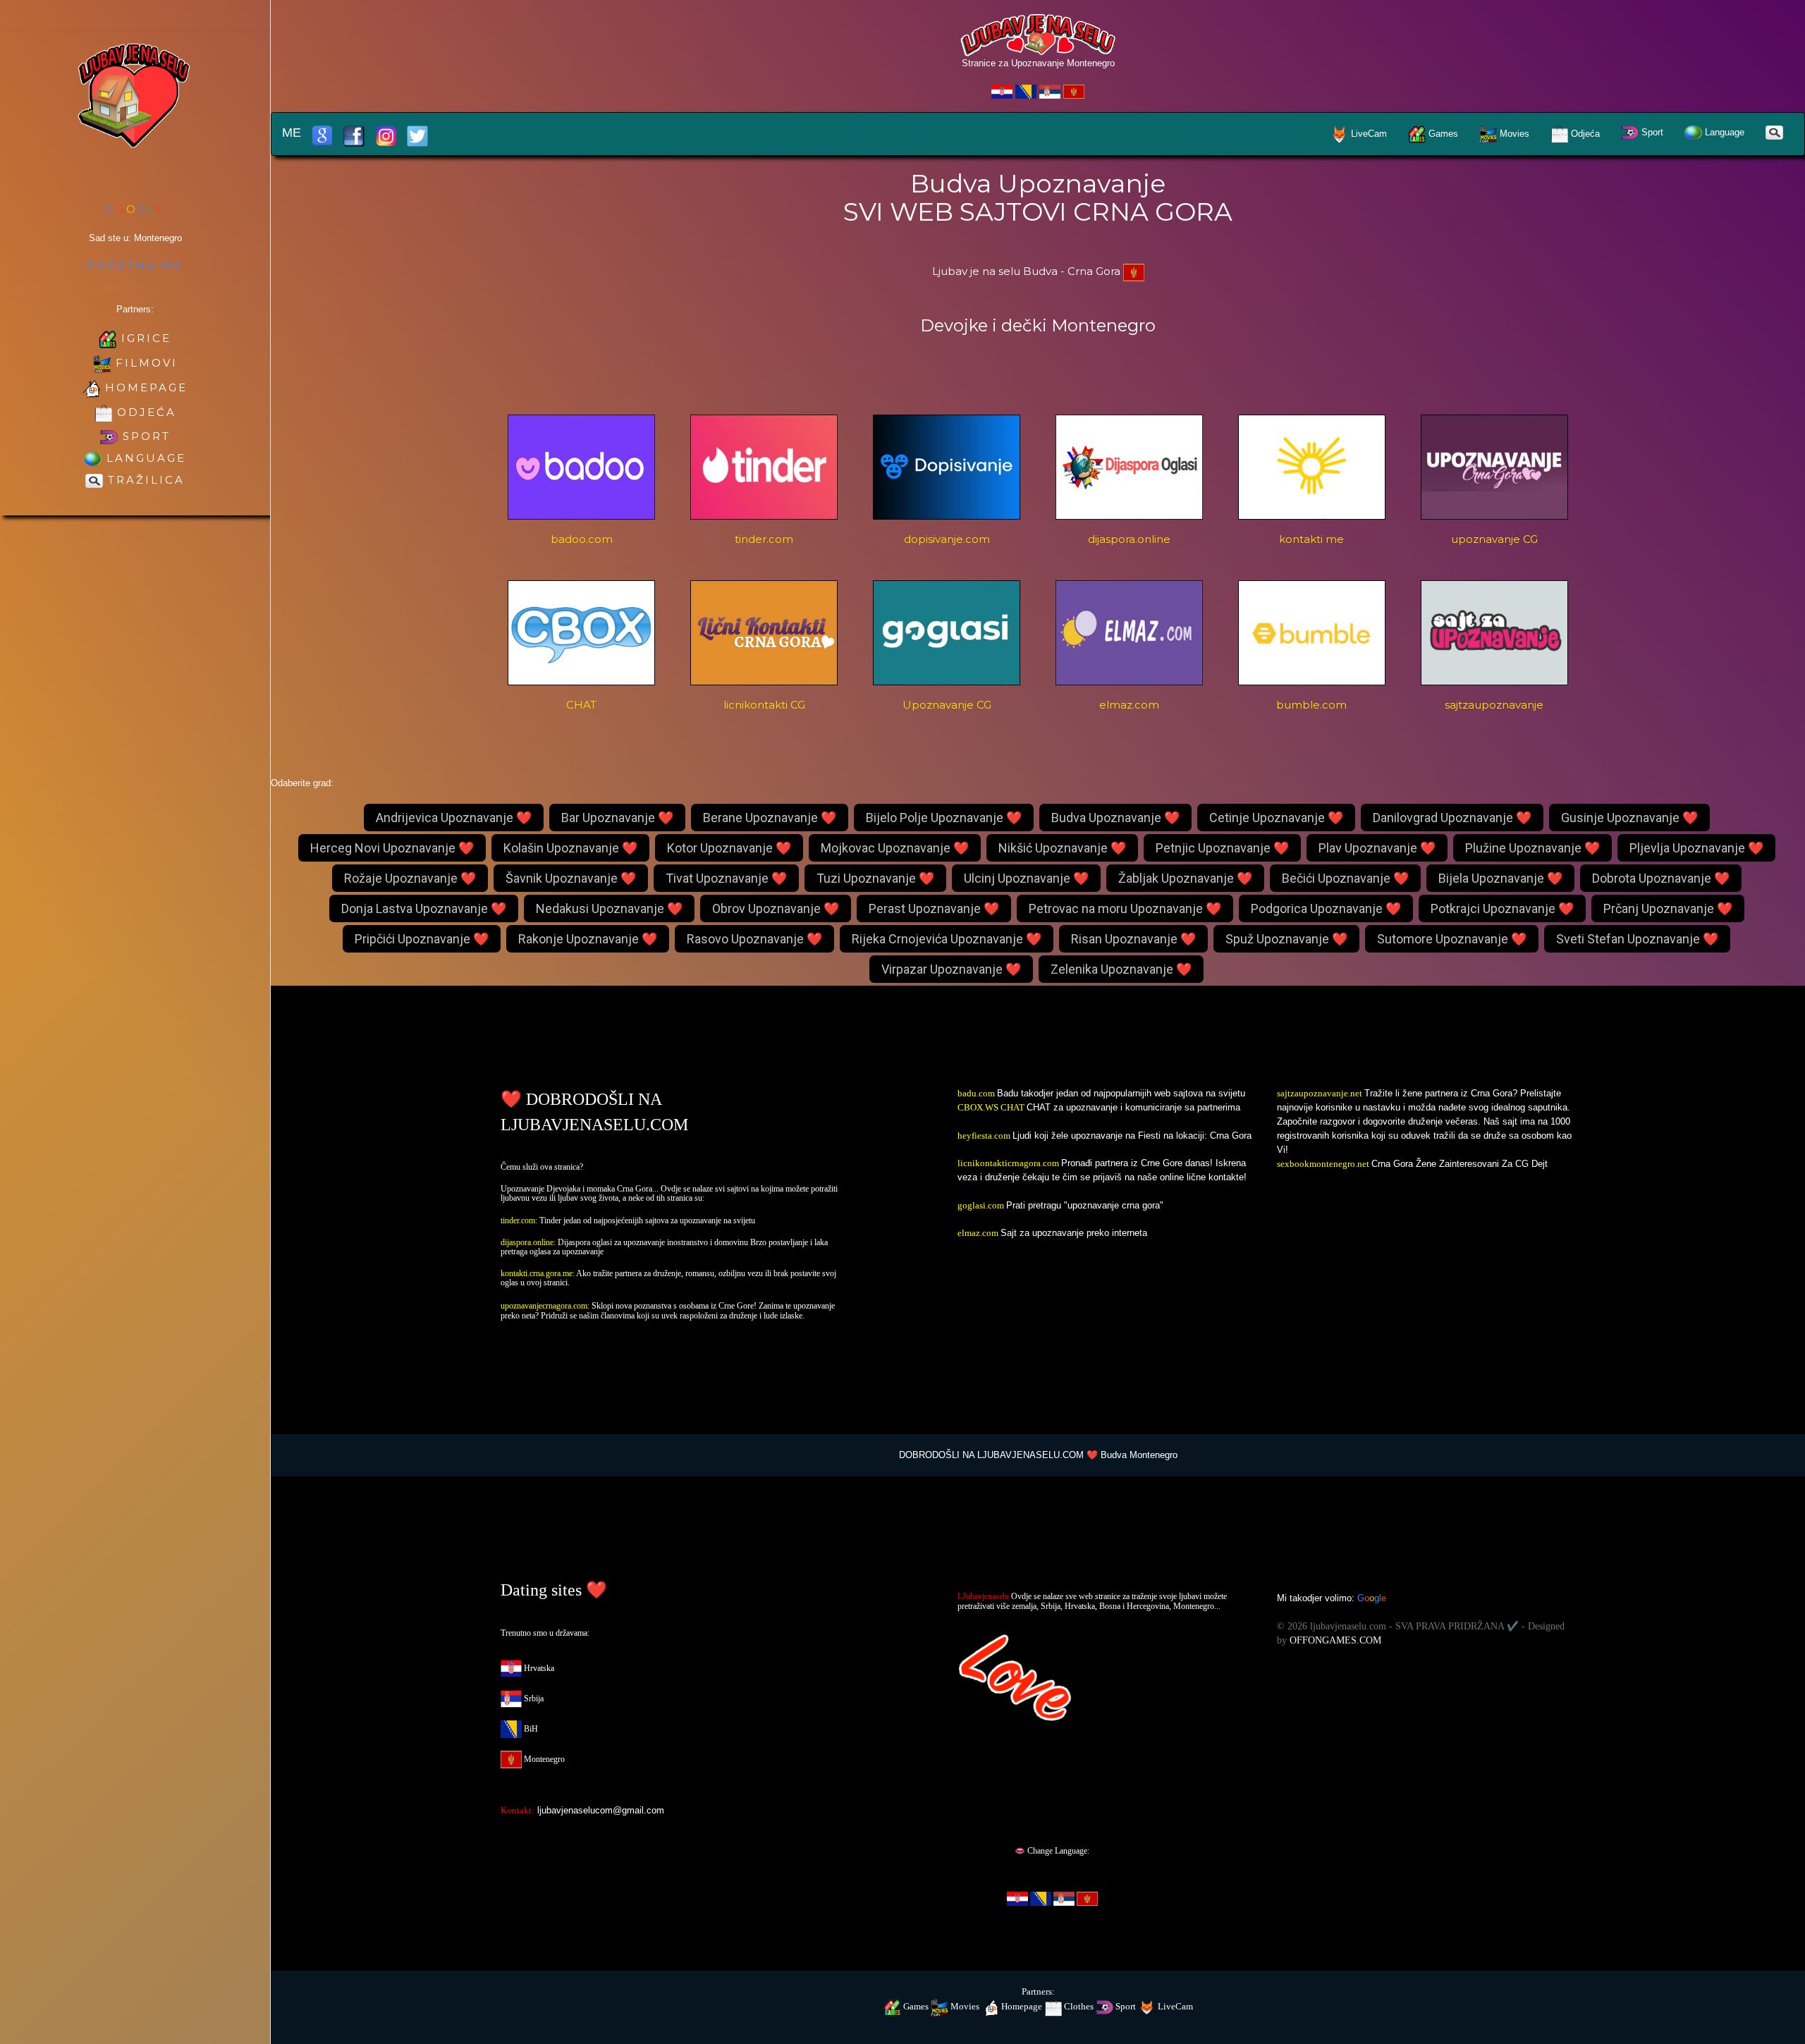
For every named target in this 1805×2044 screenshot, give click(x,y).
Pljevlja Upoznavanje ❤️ (1696, 848)
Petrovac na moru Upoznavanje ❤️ (1125, 908)
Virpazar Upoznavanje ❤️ (951, 969)
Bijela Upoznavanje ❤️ (1500, 878)
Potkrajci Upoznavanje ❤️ (1502, 908)
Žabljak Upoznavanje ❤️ (1185, 878)
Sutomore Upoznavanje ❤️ (1452, 939)
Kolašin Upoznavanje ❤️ (570, 848)
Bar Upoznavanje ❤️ (617, 818)
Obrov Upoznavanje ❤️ (776, 908)
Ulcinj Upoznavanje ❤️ (1026, 878)
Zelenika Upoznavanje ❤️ (1121, 969)
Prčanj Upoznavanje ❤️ (1668, 908)
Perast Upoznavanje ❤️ (934, 908)
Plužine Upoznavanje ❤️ (1532, 848)
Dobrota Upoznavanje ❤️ (1661, 878)
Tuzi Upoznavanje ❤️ (875, 878)
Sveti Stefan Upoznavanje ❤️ (1637, 939)
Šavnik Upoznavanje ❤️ (571, 878)
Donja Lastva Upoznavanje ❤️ (424, 908)
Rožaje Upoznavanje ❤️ (410, 878)
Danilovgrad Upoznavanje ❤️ (1452, 818)
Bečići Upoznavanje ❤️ (1345, 878)
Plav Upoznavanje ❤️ (1377, 848)
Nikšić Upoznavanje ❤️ (1062, 848)
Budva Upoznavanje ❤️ (1115, 818)
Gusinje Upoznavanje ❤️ (1629, 818)
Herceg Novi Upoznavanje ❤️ (392, 848)
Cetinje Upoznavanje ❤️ (1276, 818)
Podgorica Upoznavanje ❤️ (1326, 908)
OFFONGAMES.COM (1335, 1640)
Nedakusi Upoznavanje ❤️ (609, 908)
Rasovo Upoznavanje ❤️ (754, 939)
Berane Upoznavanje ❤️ (770, 818)
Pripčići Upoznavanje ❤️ (422, 939)
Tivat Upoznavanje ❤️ (726, 878)
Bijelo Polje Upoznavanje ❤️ (944, 818)
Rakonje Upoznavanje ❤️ (588, 939)
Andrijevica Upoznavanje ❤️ (454, 818)
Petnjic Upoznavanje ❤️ (1222, 848)
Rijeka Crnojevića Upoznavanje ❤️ (947, 939)
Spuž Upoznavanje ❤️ (1286, 939)
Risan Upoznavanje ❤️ (1133, 939)
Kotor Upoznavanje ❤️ (729, 848)
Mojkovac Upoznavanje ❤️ (895, 848)
